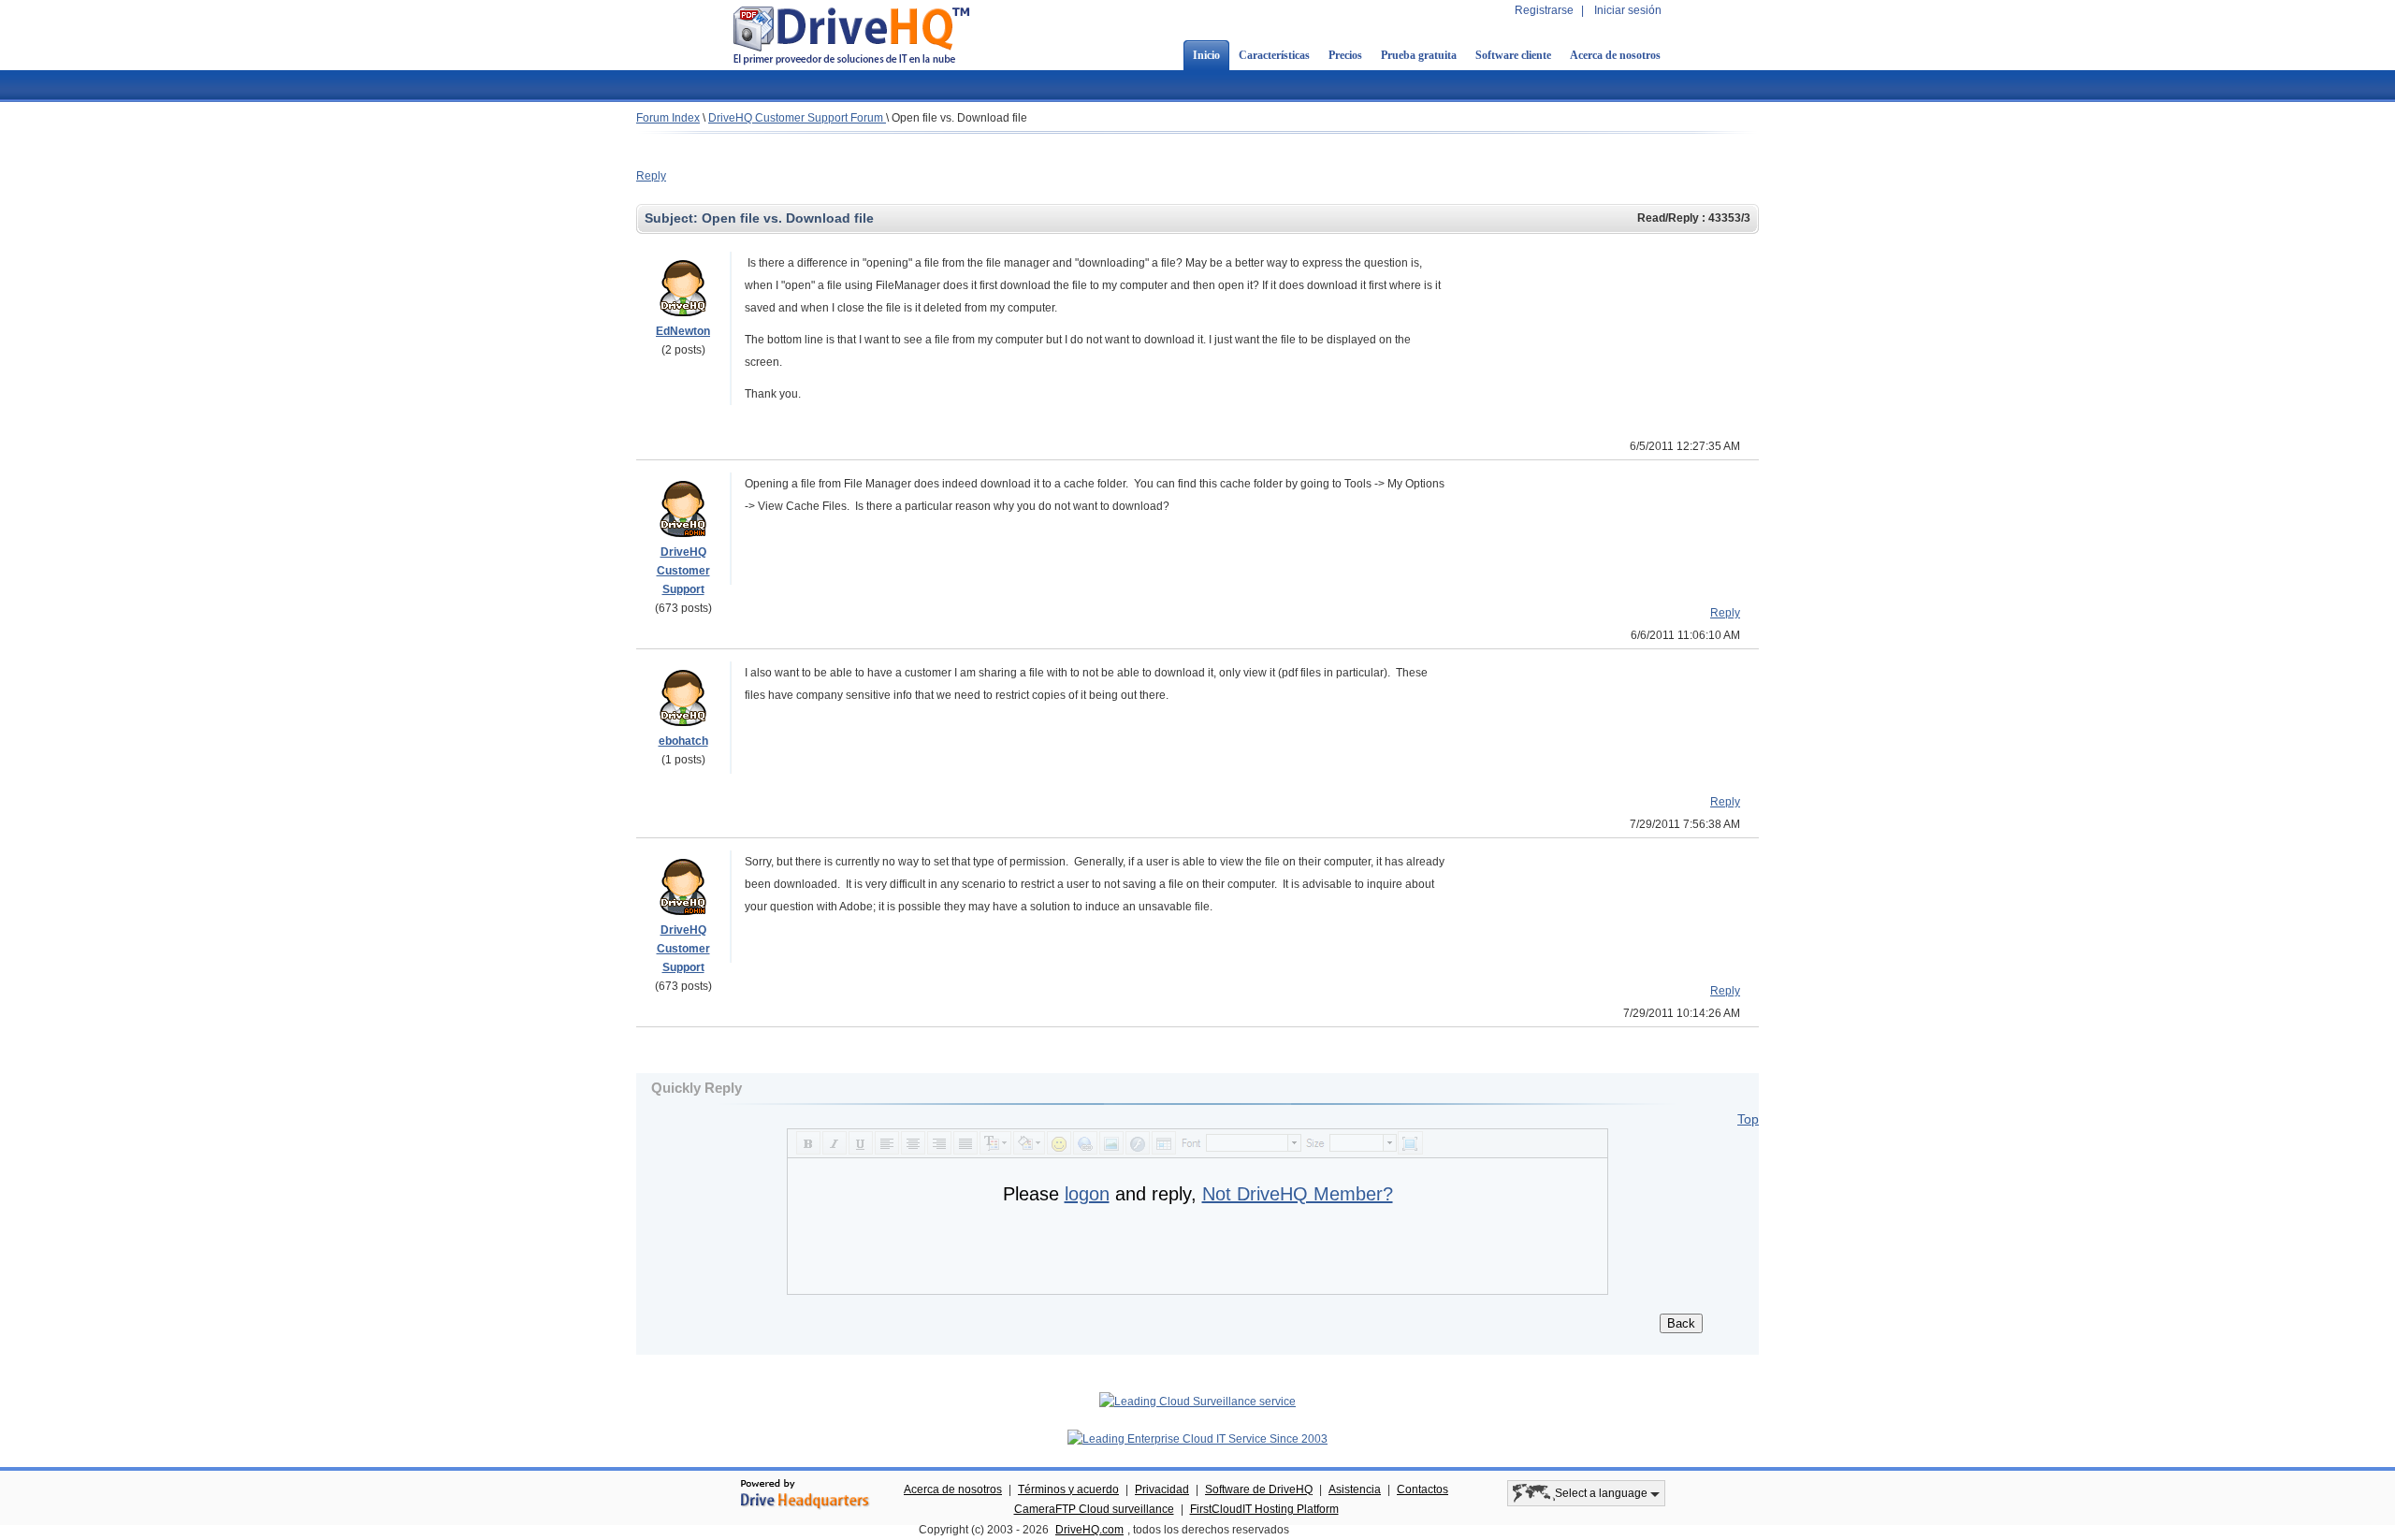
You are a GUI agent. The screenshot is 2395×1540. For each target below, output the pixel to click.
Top (1748, 1119)
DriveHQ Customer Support (683, 571)
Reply (651, 176)
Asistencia (1355, 1489)
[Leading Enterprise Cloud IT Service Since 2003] (1197, 1439)
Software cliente (1513, 55)
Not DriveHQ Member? (1298, 1194)
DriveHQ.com (1089, 1530)
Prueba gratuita (1419, 55)
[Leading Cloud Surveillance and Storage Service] (1197, 1402)
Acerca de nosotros (1615, 55)
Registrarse (1544, 10)
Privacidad (1162, 1489)
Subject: (673, 218)
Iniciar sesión (1628, 10)
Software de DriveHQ (1259, 1489)
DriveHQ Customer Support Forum (797, 118)
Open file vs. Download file (959, 118)
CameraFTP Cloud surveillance (1094, 1509)
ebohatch (683, 741)
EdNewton (683, 331)
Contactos (1422, 1489)
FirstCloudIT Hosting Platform (1264, 1509)
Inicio (1206, 55)
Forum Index (668, 118)
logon (1087, 1194)
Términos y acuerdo (1068, 1489)
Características (1274, 55)
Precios (1345, 55)
